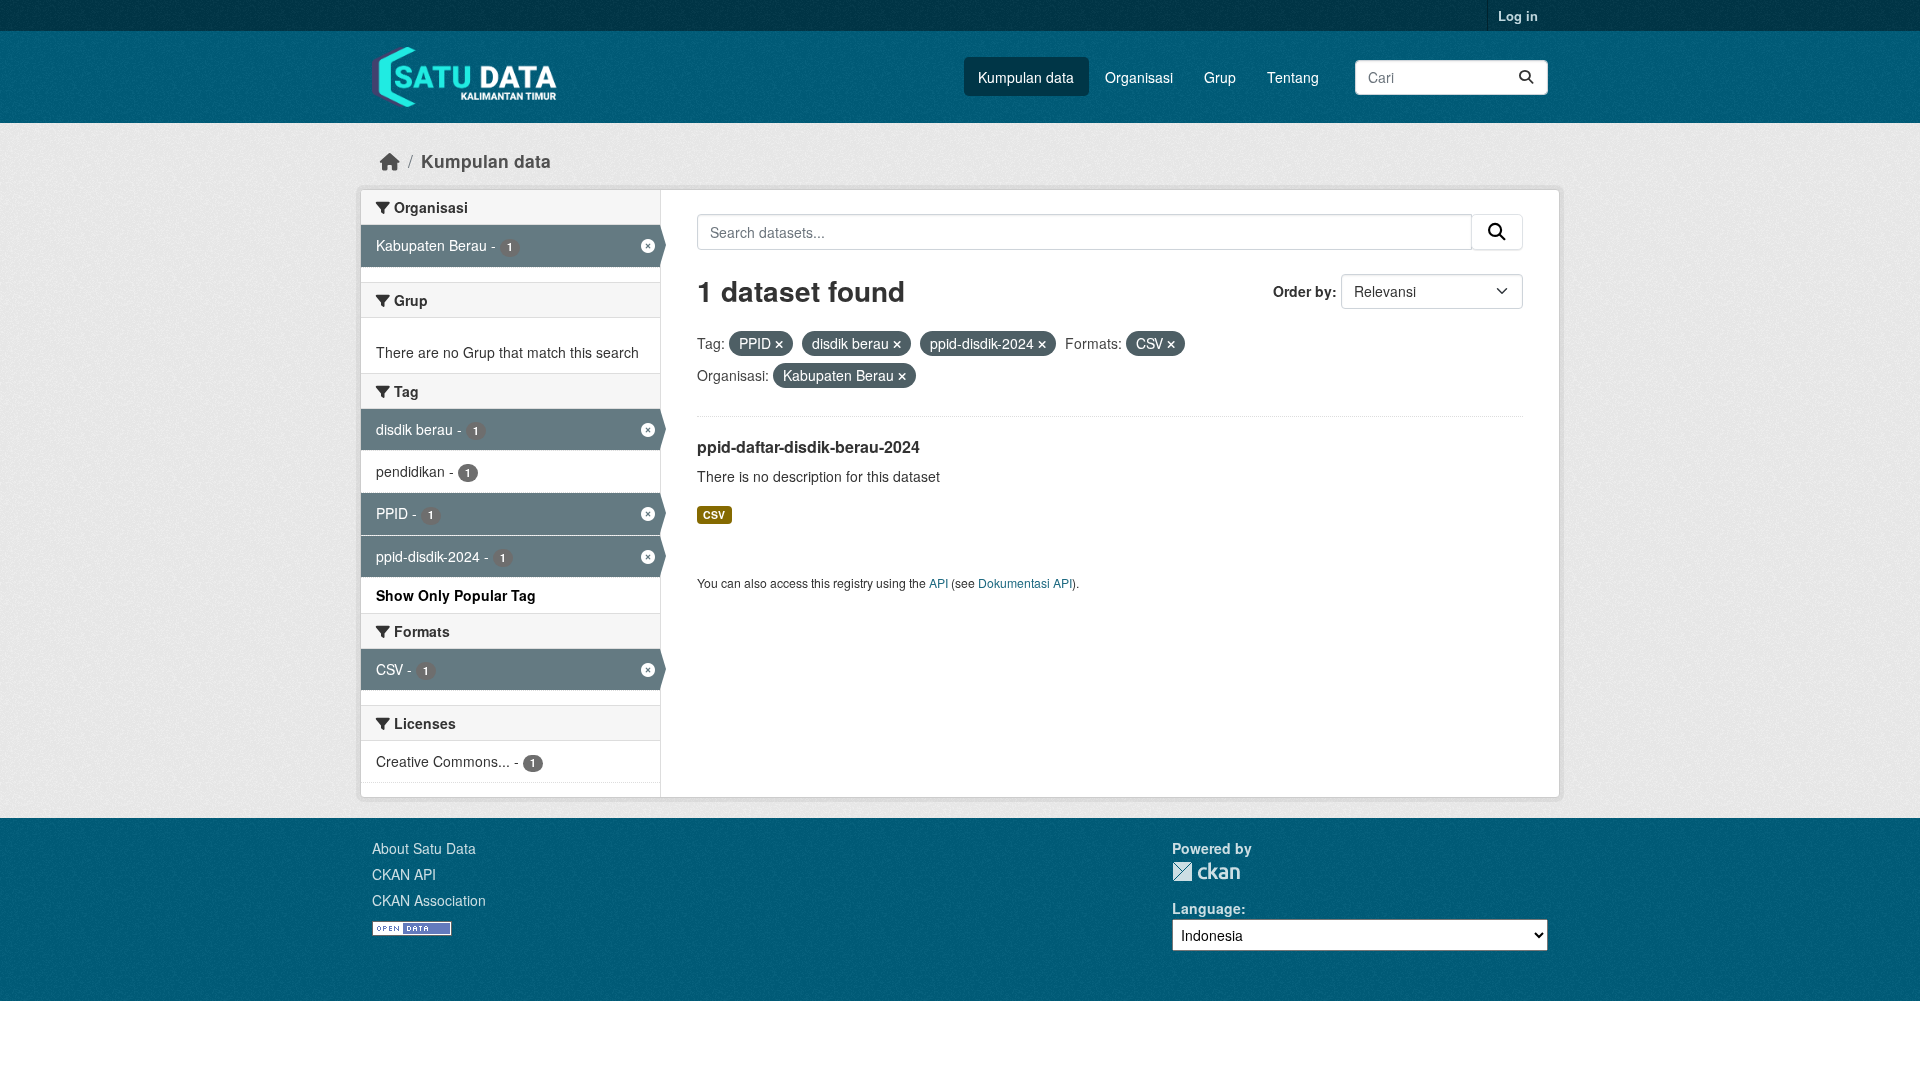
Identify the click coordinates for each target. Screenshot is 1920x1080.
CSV (714, 514)
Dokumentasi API (1025, 582)
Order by (1302, 291)
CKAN (1206, 871)
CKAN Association (429, 900)
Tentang (1293, 77)
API (938, 582)
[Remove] (779, 344)
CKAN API (404, 874)
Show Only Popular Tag (456, 595)
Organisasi (1139, 77)
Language (1206, 908)
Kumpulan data (1026, 77)
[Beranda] (390, 160)
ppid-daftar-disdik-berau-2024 (808, 446)
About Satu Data (424, 848)
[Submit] (1526, 77)
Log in (1518, 15)
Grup (1220, 77)
